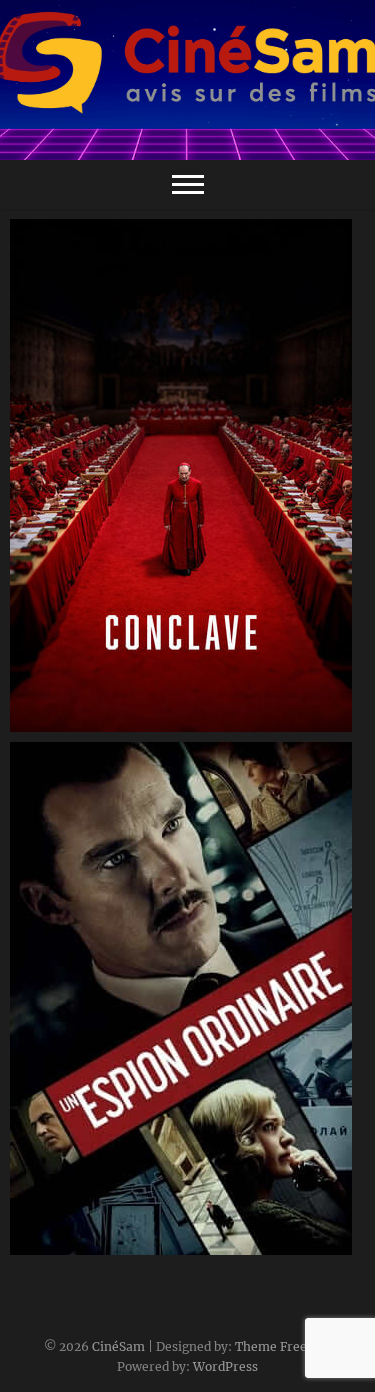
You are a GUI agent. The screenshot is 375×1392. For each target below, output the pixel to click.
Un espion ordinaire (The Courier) (151, 1245)
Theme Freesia (279, 1346)
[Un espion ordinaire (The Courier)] (187, 998)
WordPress (225, 1366)
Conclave (63, 722)
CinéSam (118, 1346)
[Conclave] (187, 475)
